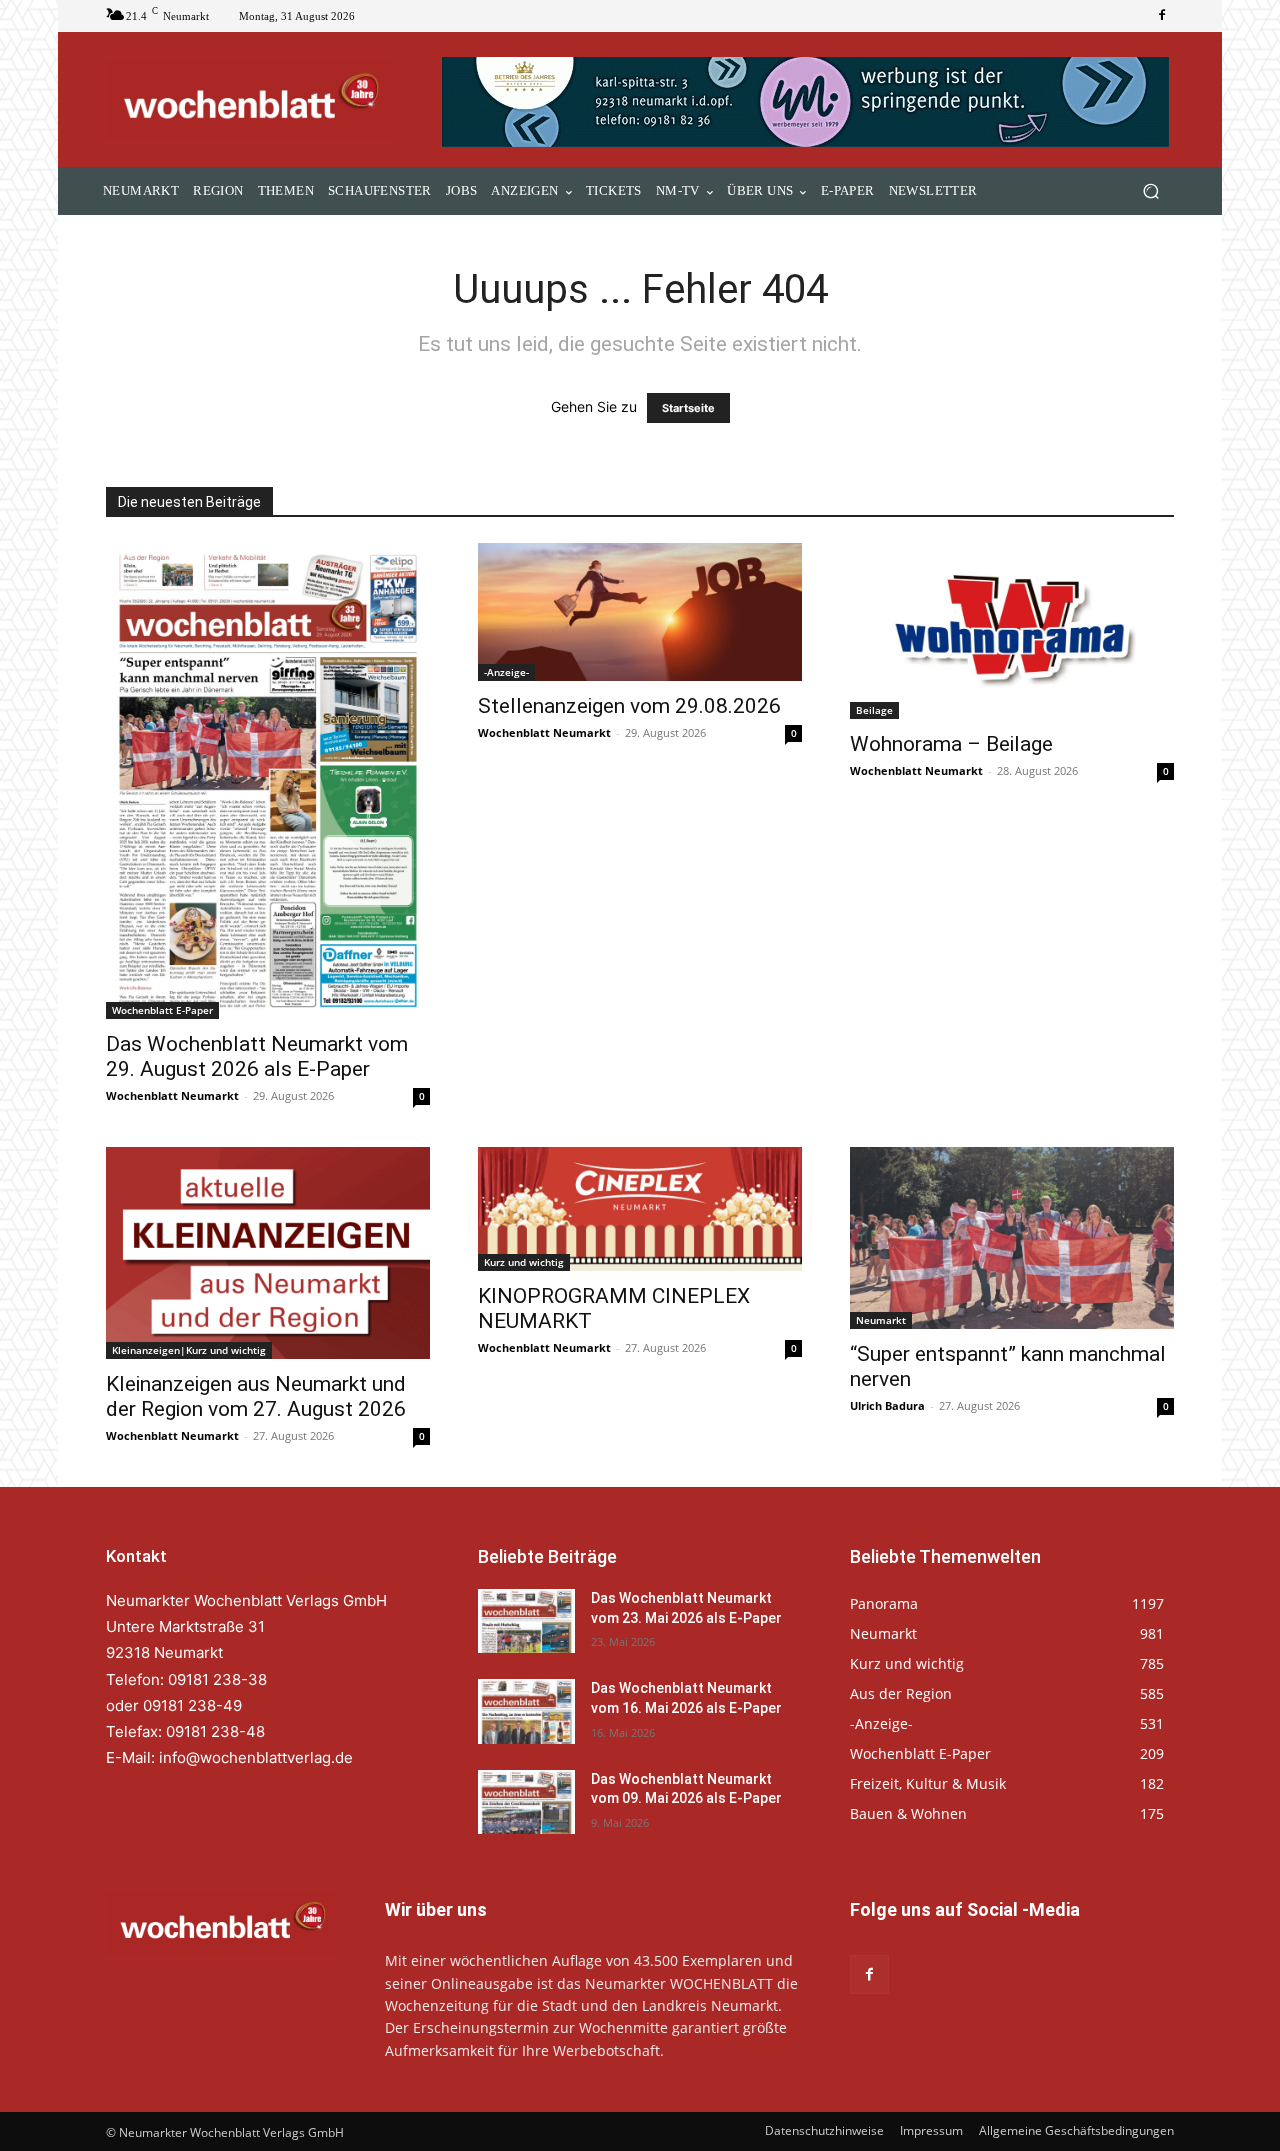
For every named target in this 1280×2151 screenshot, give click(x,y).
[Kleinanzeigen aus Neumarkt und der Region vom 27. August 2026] (268, 1253)
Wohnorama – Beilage (951, 744)
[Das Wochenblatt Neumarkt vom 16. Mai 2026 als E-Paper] (526, 1711)
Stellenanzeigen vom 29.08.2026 (629, 706)
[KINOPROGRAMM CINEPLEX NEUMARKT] (640, 1209)
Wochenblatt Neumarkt (172, 1095)
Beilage (874, 710)
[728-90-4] (807, 102)
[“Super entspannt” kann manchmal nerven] (1012, 1238)
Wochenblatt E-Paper (162, 1010)
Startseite (688, 408)
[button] (1150, 191)
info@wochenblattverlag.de (256, 1757)
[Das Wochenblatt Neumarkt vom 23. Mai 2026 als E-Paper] (526, 1621)
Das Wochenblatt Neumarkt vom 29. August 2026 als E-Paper (257, 1056)
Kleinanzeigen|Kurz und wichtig (189, 1350)
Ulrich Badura (887, 1405)
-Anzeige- (506, 672)
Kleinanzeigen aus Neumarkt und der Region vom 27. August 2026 (256, 1396)
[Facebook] (1162, 16)
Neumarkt (881, 1320)
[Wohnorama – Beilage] (1012, 631)
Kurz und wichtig (524, 1262)
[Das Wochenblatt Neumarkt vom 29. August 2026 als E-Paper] (268, 780)
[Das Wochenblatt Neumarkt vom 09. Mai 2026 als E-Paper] (526, 1802)
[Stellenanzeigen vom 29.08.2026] (640, 612)
